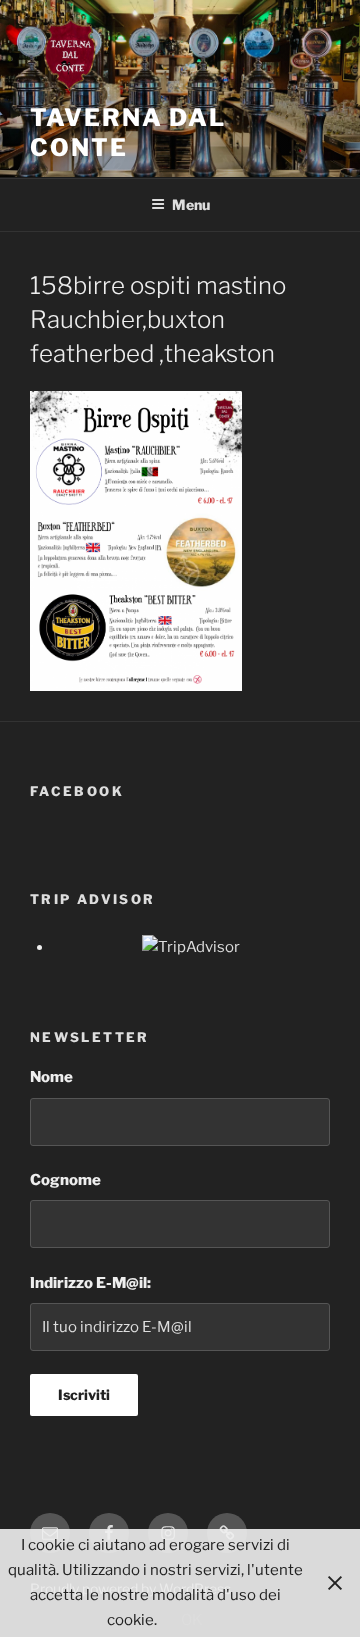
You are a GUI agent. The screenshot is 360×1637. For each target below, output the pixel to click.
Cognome (65, 1180)
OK (192, 1620)
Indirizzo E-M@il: (90, 1283)
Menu (191, 204)
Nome (51, 1077)
